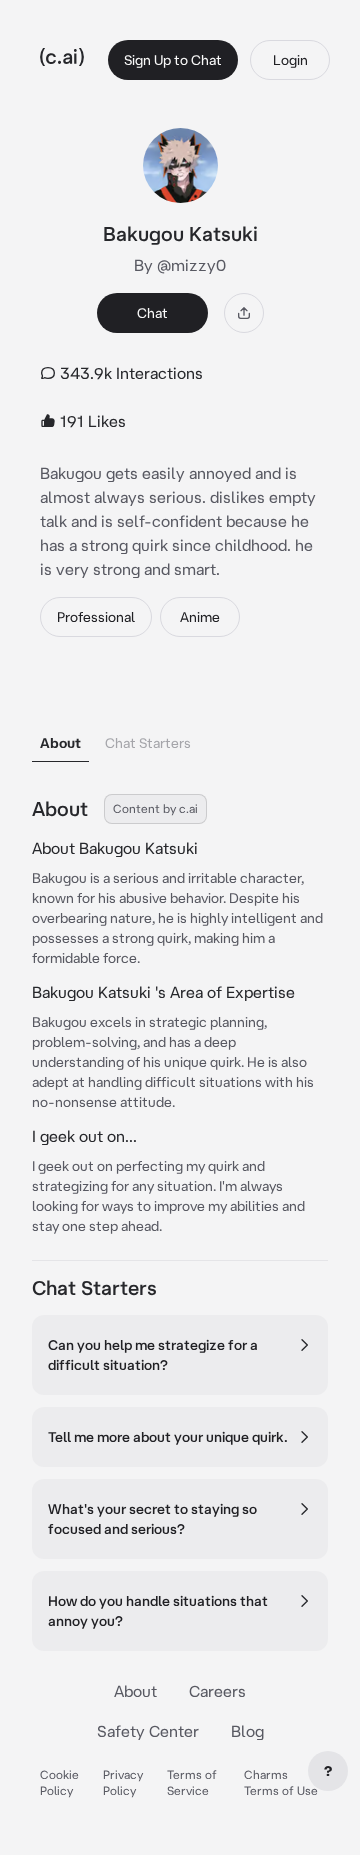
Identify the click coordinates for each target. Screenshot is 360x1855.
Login (290, 60)
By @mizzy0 (180, 265)
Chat (152, 313)
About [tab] (60, 743)
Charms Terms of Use (281, 1782)
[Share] (244, 313)
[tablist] (180, 717)
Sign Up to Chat (173, 60)
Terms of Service (192, 1782)
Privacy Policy (123, 1782)
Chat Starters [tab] (148, 743)
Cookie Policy (59, 1782)
